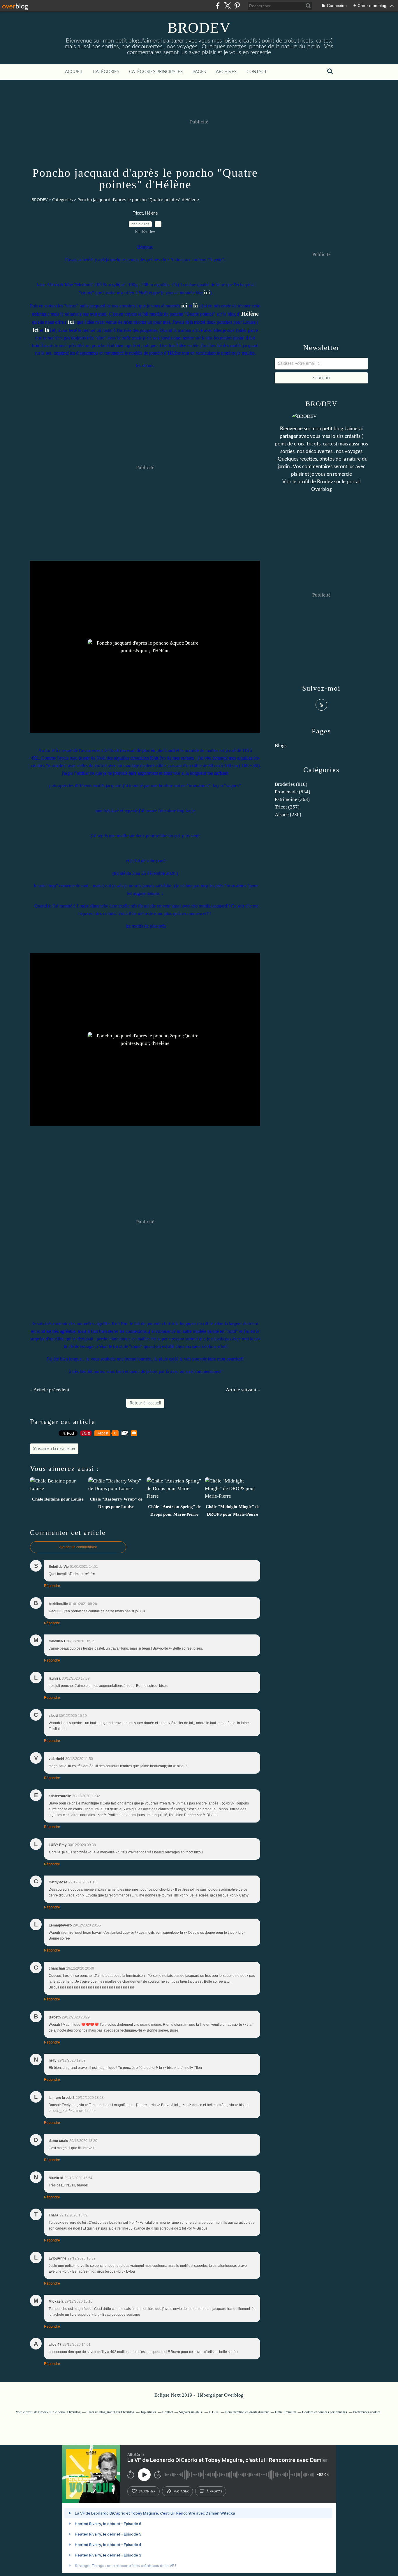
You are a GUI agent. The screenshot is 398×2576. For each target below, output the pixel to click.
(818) (291, 784)
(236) (288, 814)
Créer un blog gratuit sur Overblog (110, 2412)
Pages (199, 72)
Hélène (151, 213)
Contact (257, 72)
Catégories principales (156, 72)
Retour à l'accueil (145, 1403)
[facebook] (218, 6)
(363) (292, 799)
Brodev (325, 482)
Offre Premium (286, 2412)
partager (181, 2491)
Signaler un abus (191, 2412)
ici (207, 292)
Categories (62, 200)
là (196, 305)
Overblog (234, 2395)
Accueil (74, 72)
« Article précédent (50, 1390)
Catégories (106, 72)
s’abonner (147, 2491)
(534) (293, 792)
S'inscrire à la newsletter (54, 1449)
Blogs (281, 745)
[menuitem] (74, 72)
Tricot (138, 213)
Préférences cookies (367, 2412)
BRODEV (199, 28)
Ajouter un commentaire (78, 1547)
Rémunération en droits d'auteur (247, 2412)
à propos (214, 2491)
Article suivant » (243, 1390)
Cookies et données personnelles (325, 2412)
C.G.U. (214, 2412)
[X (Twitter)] (227, 6)
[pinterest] (237, 6)
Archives (226, 72)
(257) (287, 807)
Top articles (148, 2412)
